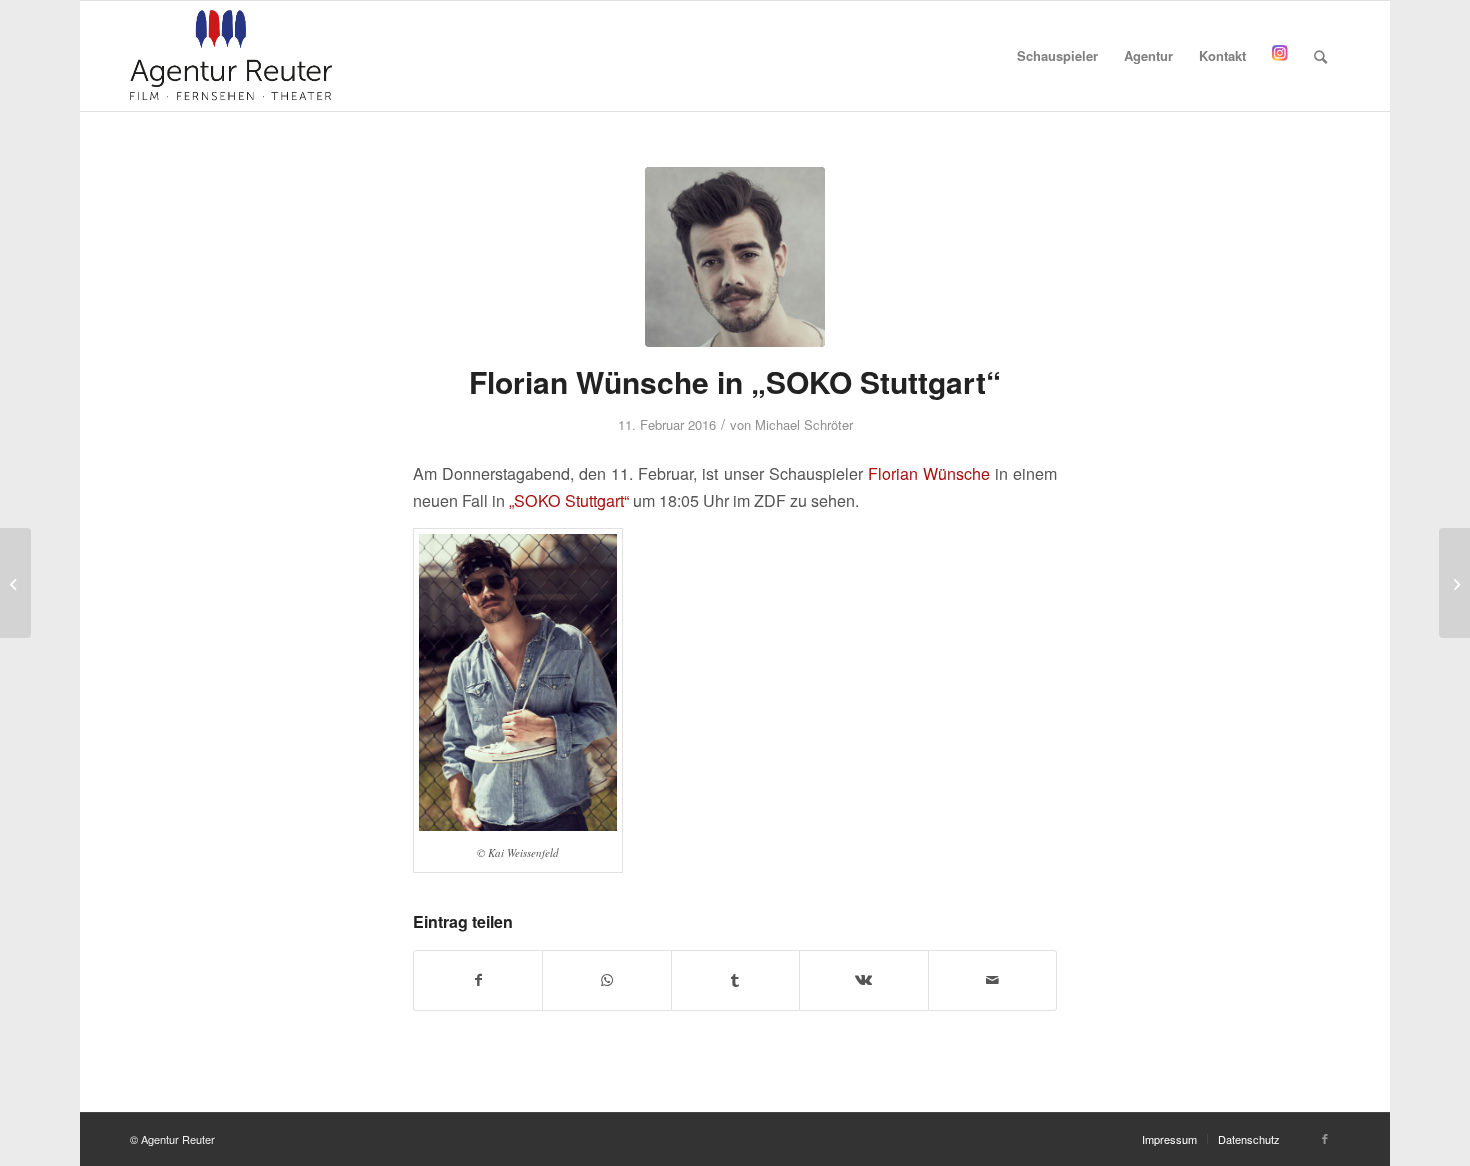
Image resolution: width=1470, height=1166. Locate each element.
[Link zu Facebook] (1325, 1138)
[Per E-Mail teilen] (992, 980)
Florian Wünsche (929, 473)
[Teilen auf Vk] (863, 980)
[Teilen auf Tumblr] (735, 980)
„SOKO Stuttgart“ (569, 500)
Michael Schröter (804, 424)
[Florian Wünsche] (735, 257)
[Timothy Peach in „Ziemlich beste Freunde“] (15, 583)
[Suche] (1320, 56)
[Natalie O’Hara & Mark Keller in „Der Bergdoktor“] (1454, 583)
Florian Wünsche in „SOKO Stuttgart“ (735, 381)
